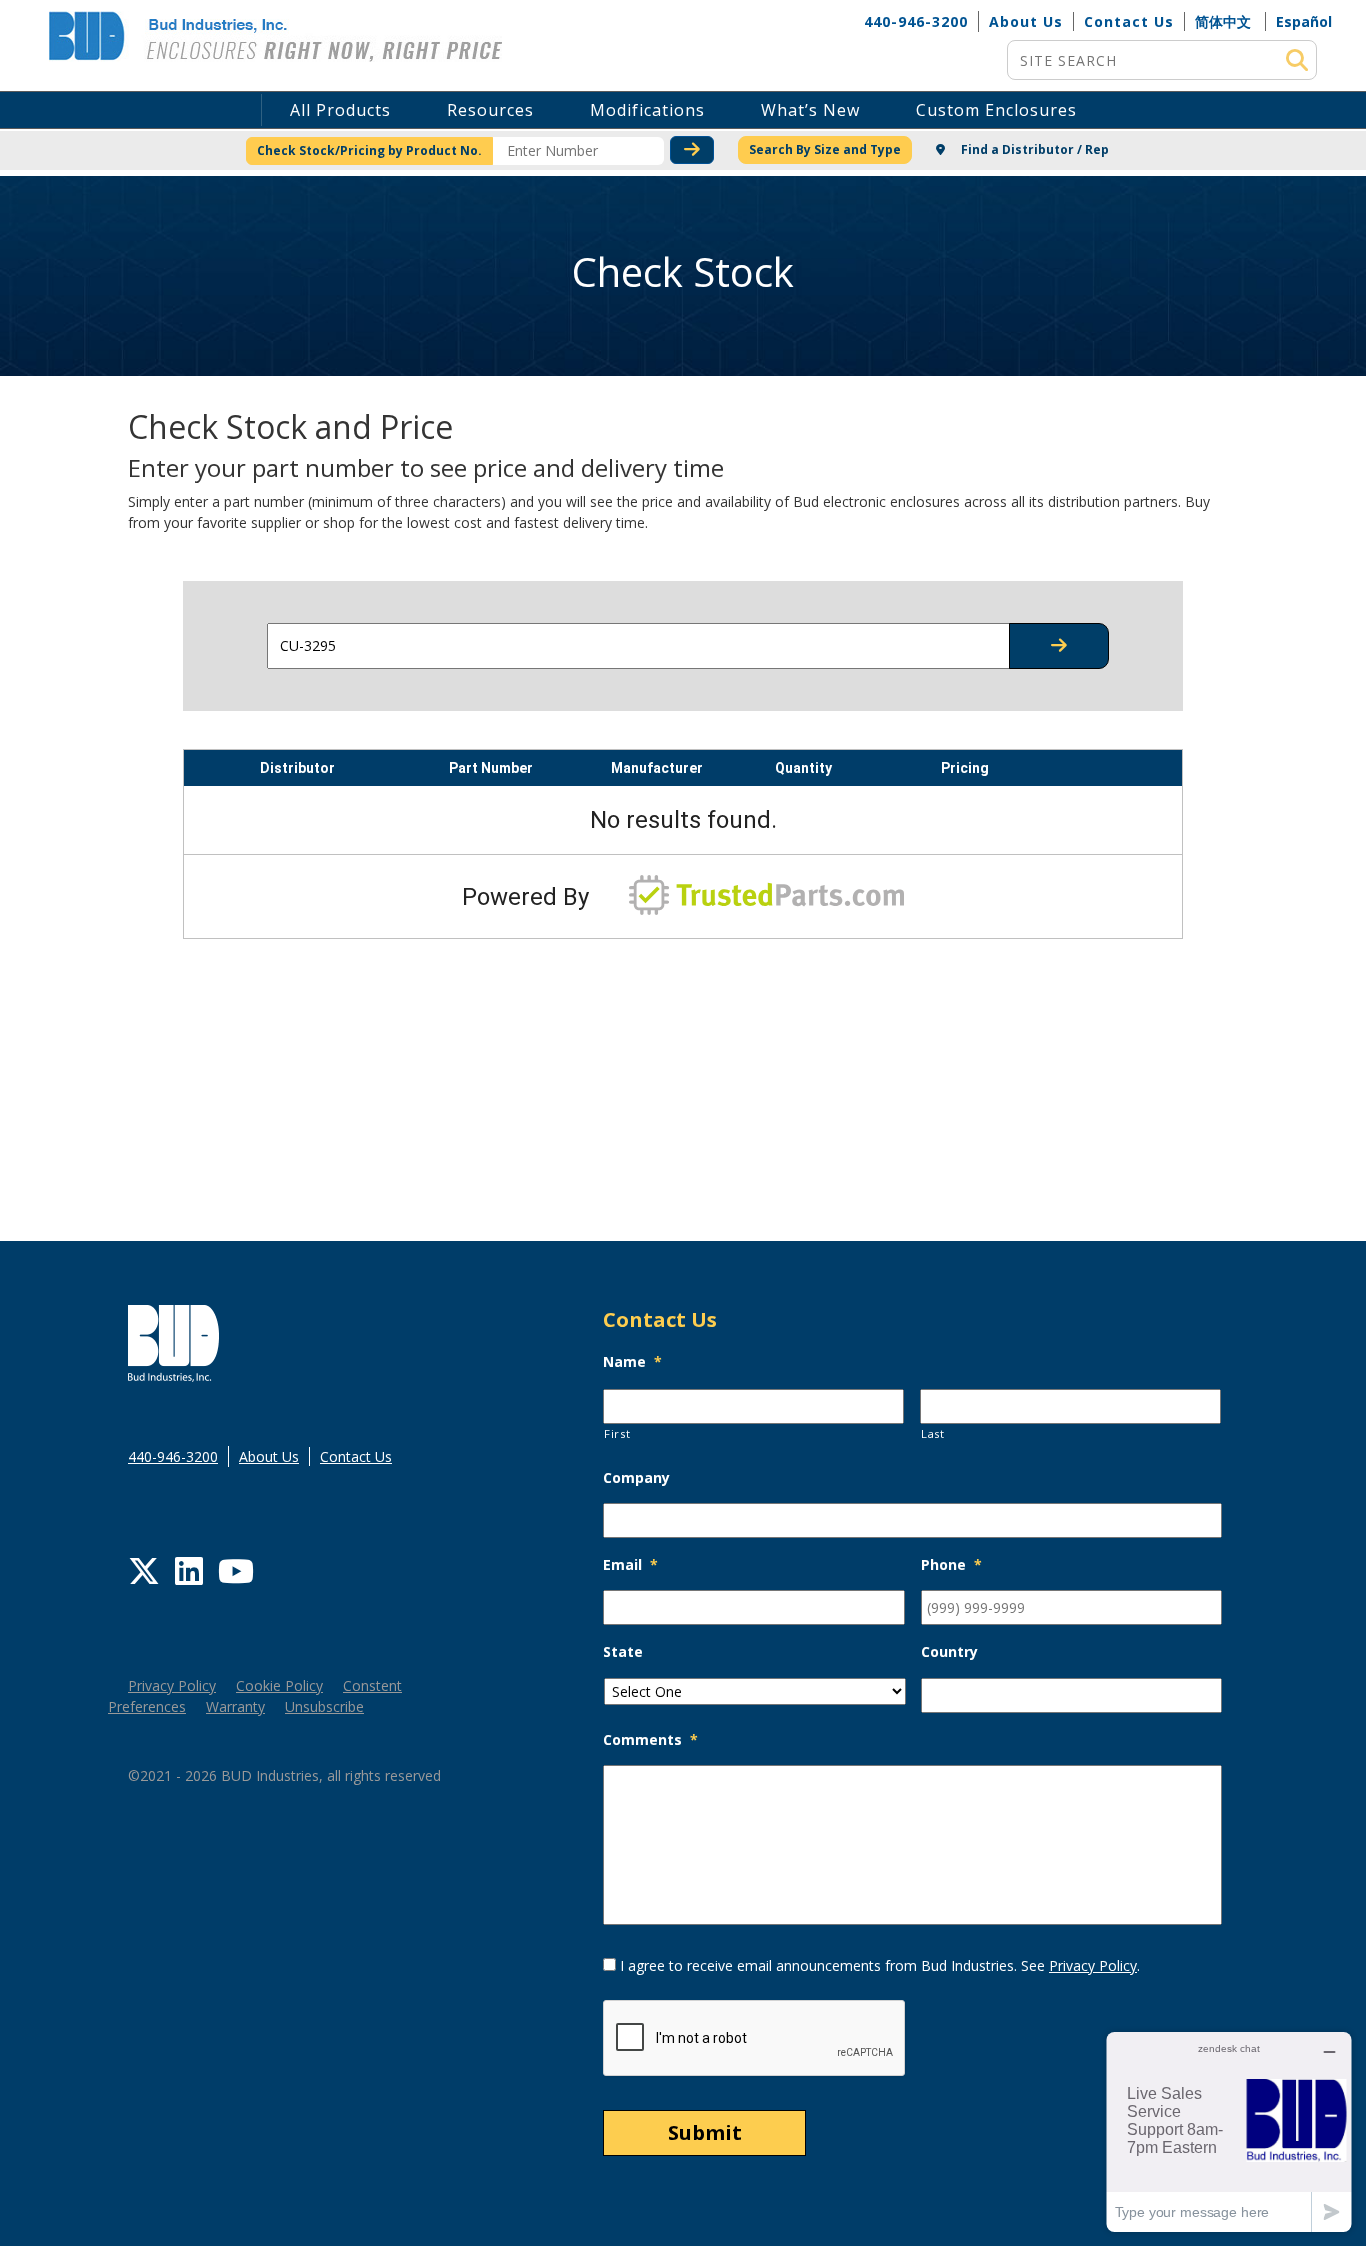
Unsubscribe (324, 1706)
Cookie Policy (279, 1685)
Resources (490, 110)
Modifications (647, 110)
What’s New (810, 110)
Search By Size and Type (825, 149)
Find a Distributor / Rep (1033, 149)
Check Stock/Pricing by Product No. (369, 150)
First (617, 1433)
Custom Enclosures (996, 110)
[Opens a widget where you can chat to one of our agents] (1229, 2131)
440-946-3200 (916, 21)
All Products (340, 110)
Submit (705, 2132)
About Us (1026, 21)
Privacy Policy (172, 1685)
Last (933, 1433)
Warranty (235, 1706)
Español (1304, 21)
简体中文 (1223, 21)
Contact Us (1129, 21)
